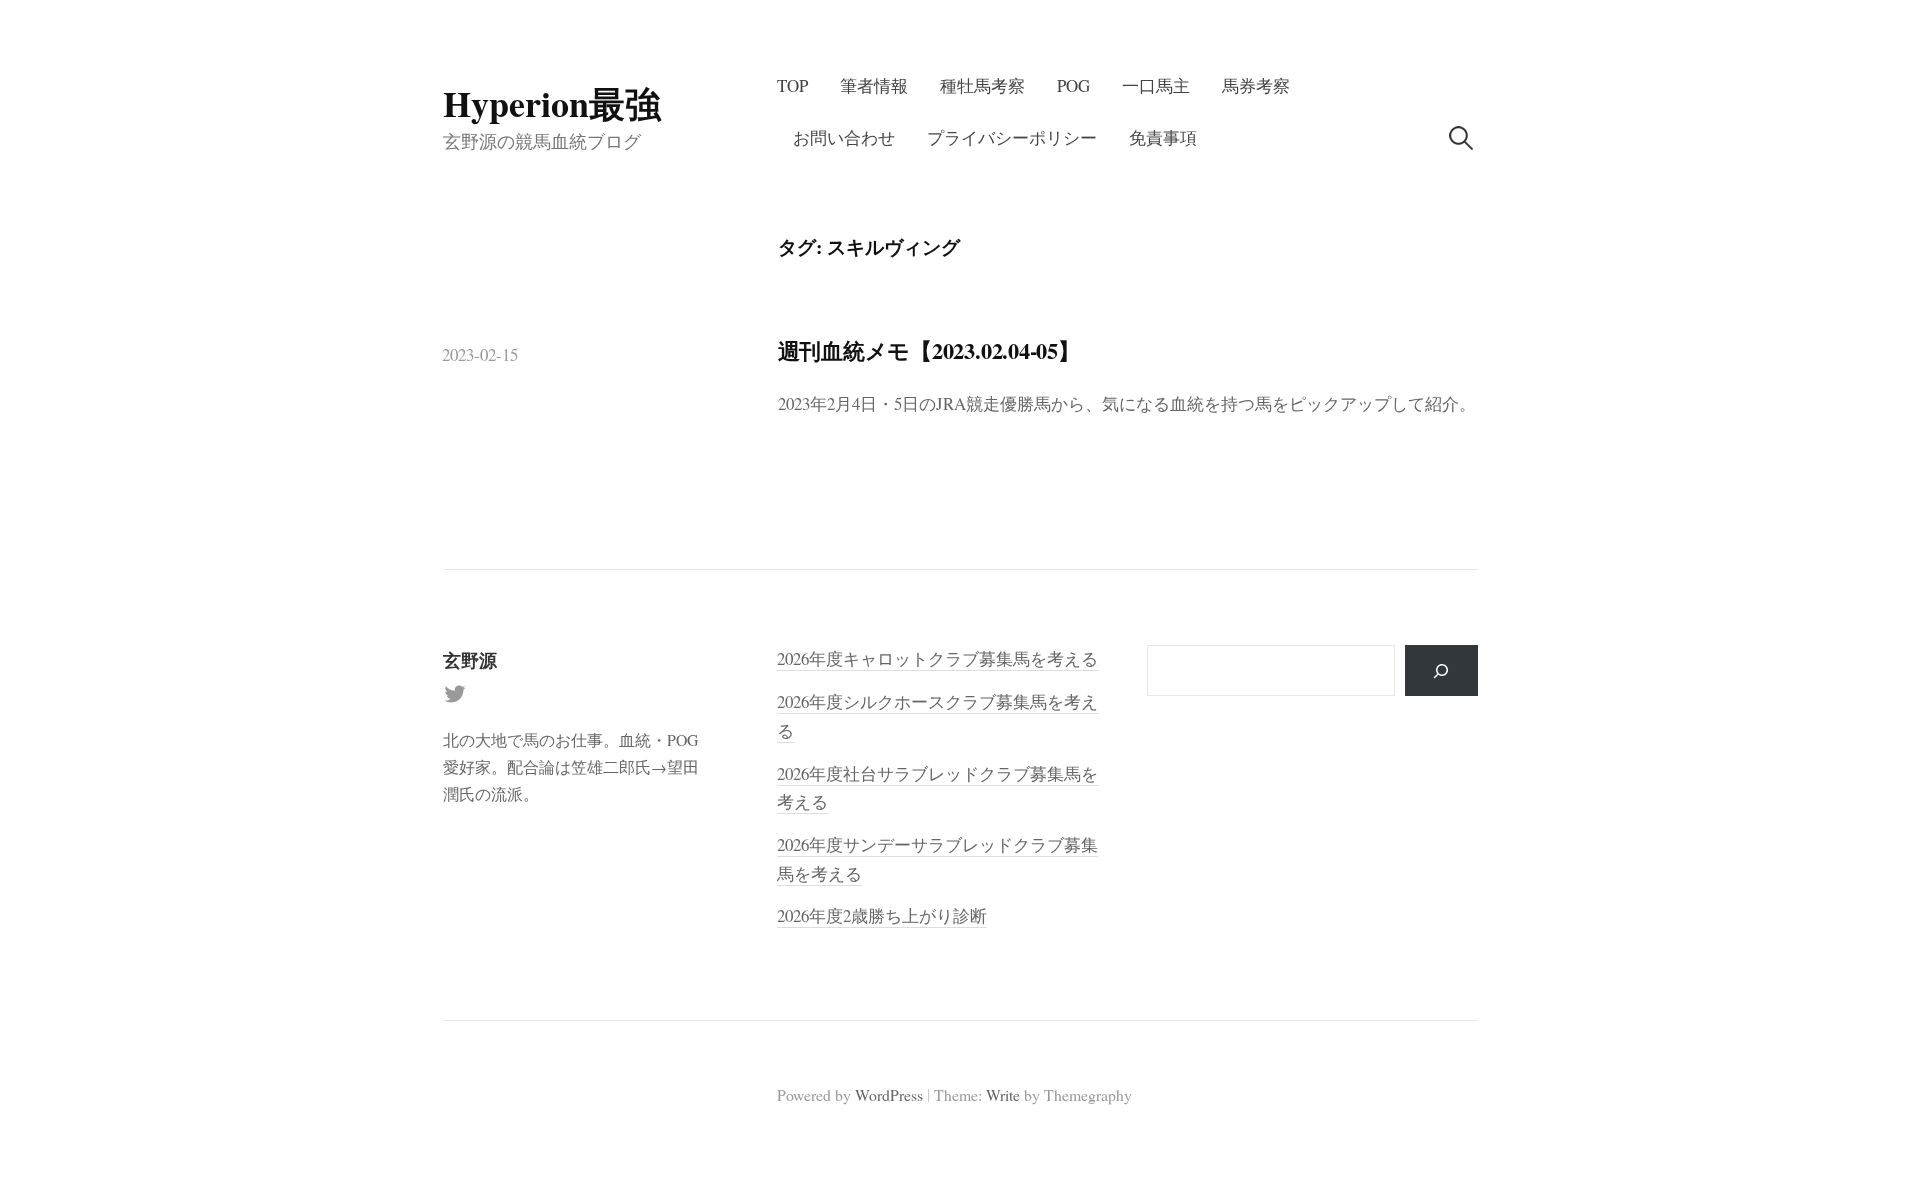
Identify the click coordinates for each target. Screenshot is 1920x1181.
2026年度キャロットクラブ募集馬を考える (937, 658)
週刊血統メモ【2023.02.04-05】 (929, 350)
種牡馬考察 (982, 85)
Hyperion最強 (552, 103)
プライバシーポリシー (1012, 137)
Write (1003, 1094)
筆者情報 (874, 85)
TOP (792, 85)
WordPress (889, 1094)
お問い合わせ (844, 137)
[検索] (1441, 670)
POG (1073, 85)
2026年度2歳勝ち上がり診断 (882, 915)
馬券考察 (1256, 85)
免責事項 (1163, 137)
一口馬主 (1156, 85)
